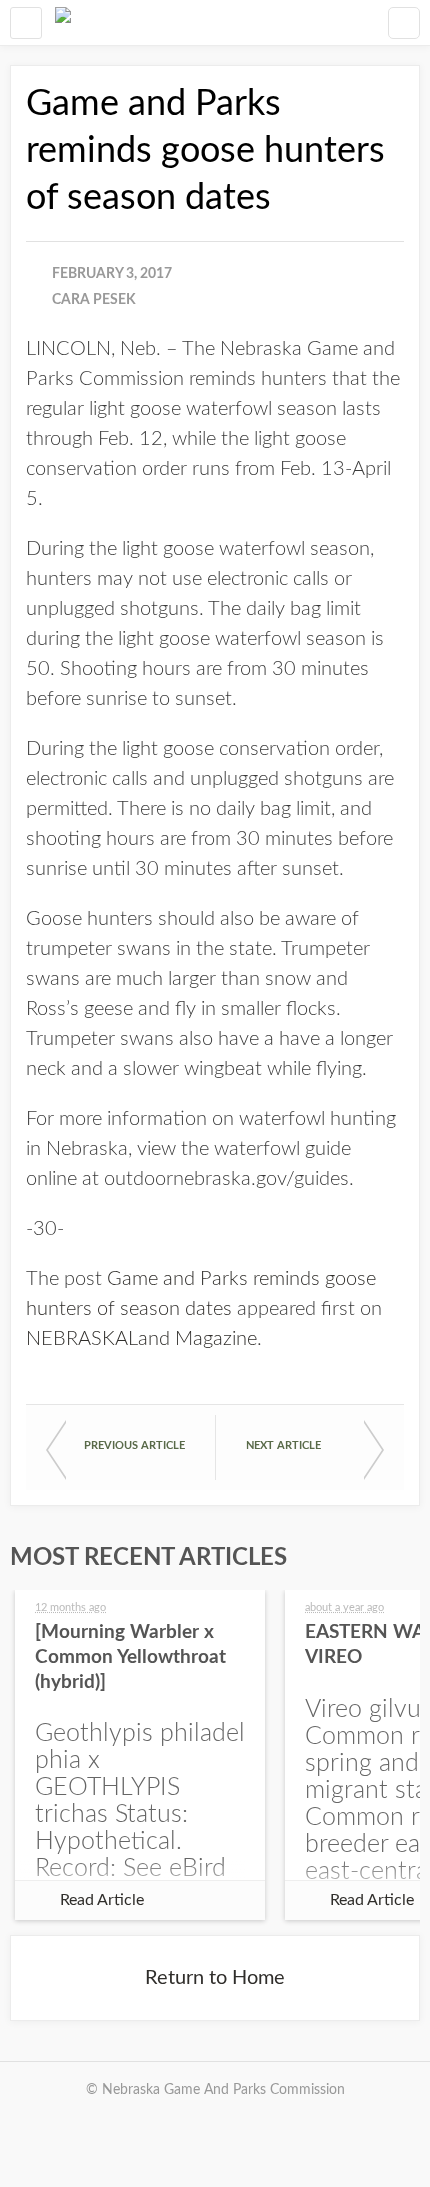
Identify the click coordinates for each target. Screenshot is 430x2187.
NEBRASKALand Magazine (141, 1339)
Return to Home (215, 1978)
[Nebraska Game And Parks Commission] (63, 22)
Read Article (102, 1900)
